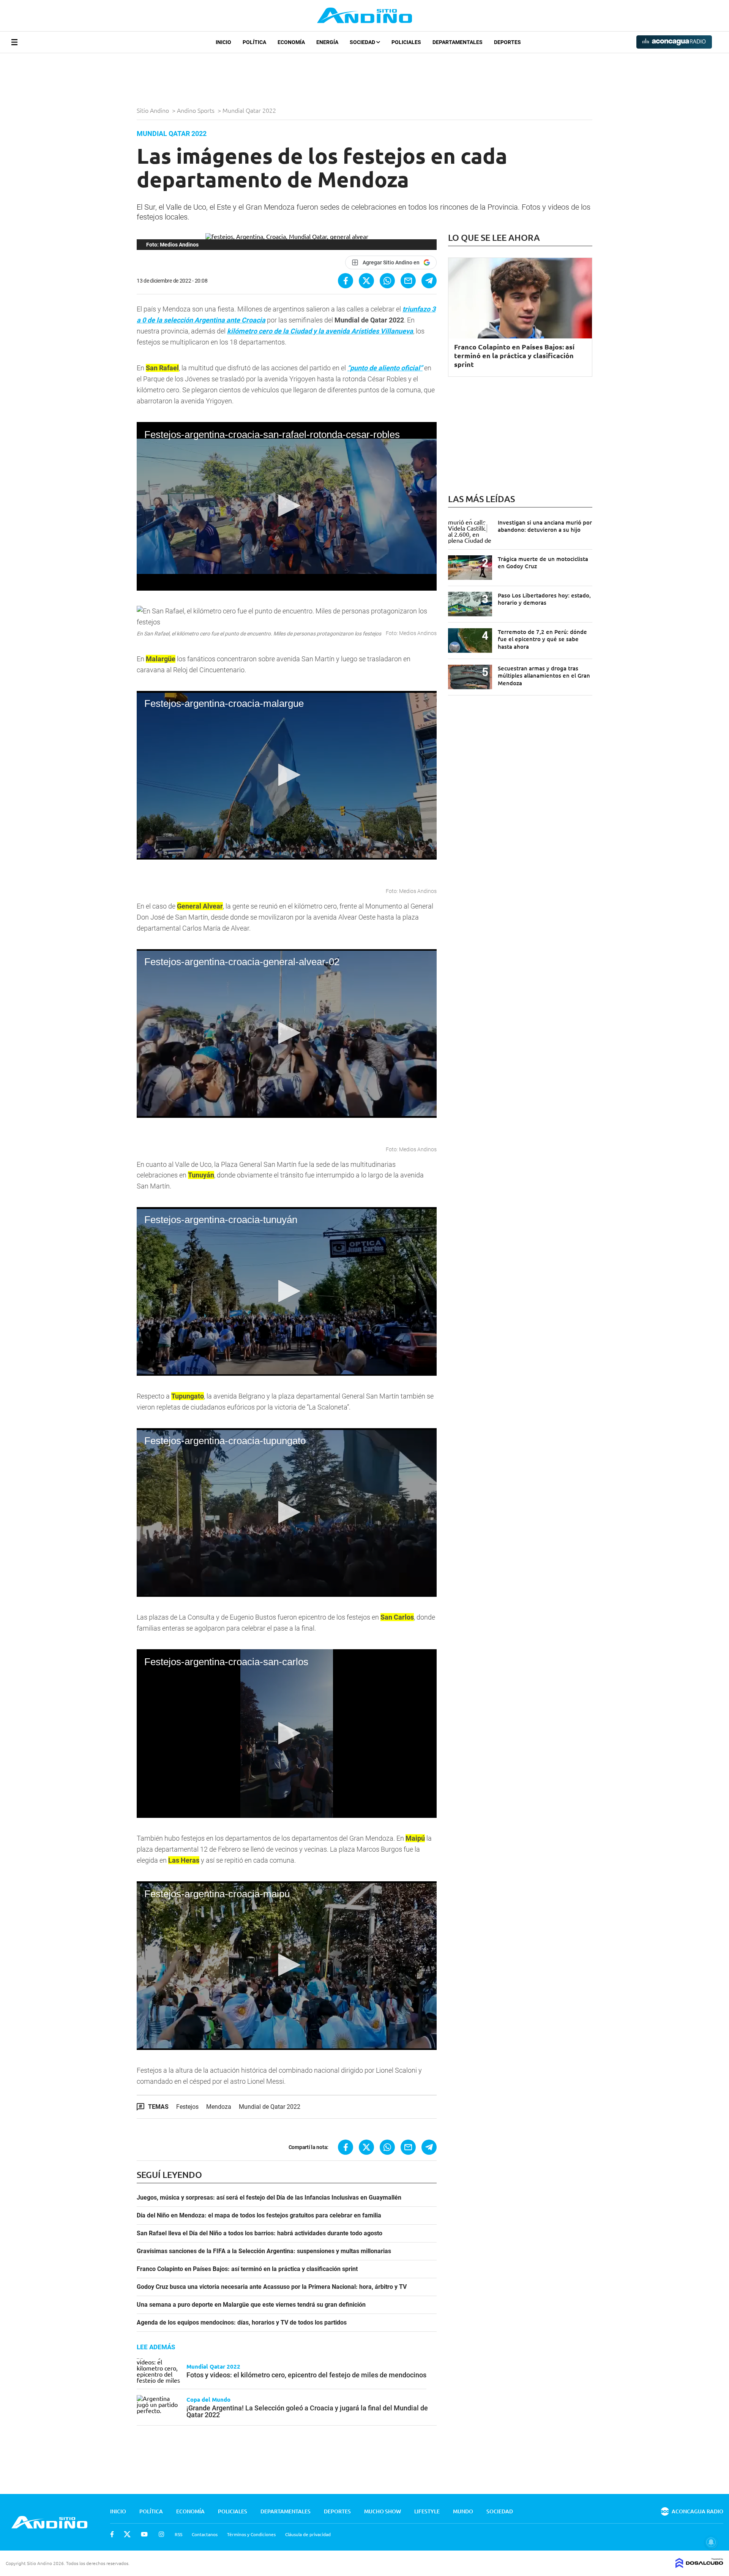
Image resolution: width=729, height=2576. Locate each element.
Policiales (406, 42)
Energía (327, 42)
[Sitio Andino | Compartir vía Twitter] (366, 281)
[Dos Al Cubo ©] (699, 2565)
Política (254, 42)
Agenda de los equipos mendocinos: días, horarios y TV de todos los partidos (242, 2323)
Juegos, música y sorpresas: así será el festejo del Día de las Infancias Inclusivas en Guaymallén (269, 2198)
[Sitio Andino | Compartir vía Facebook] (346, 281)
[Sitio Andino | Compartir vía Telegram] (429, 281)
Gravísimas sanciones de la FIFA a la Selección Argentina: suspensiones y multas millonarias (264, 2251)
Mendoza (219, 2107)
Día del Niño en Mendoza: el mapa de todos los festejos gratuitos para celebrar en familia (259, 2216)
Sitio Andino (154, 110)
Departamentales (458, 42)
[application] (287, 506)
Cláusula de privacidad (308, 2534)
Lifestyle (427, 2511)
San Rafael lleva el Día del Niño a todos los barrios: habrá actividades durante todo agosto (260, 2233)
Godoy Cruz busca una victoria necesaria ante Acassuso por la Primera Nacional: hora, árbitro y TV (272, 2287)
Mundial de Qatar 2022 (270, 2107)
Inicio (223, 42)
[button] (287, 506)
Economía (291, 42)
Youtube (144, 2534)
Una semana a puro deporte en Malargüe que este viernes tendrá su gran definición (251, 2305)
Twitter (127, 2534)
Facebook (112, 2534)
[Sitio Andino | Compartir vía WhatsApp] (387, 281)
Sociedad (363, 42)
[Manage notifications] (711, 2542)
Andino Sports (196, 110)
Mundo (463, 2511)
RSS (178, 2534)
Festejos (187, 2107)
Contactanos (205, 2534)
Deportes (507, 42)
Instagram (161, 2534)
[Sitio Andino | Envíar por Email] (408, 281)
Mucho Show (383, 2511)
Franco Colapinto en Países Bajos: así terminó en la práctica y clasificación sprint (247, 2269)
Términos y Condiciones (251, 2534)
